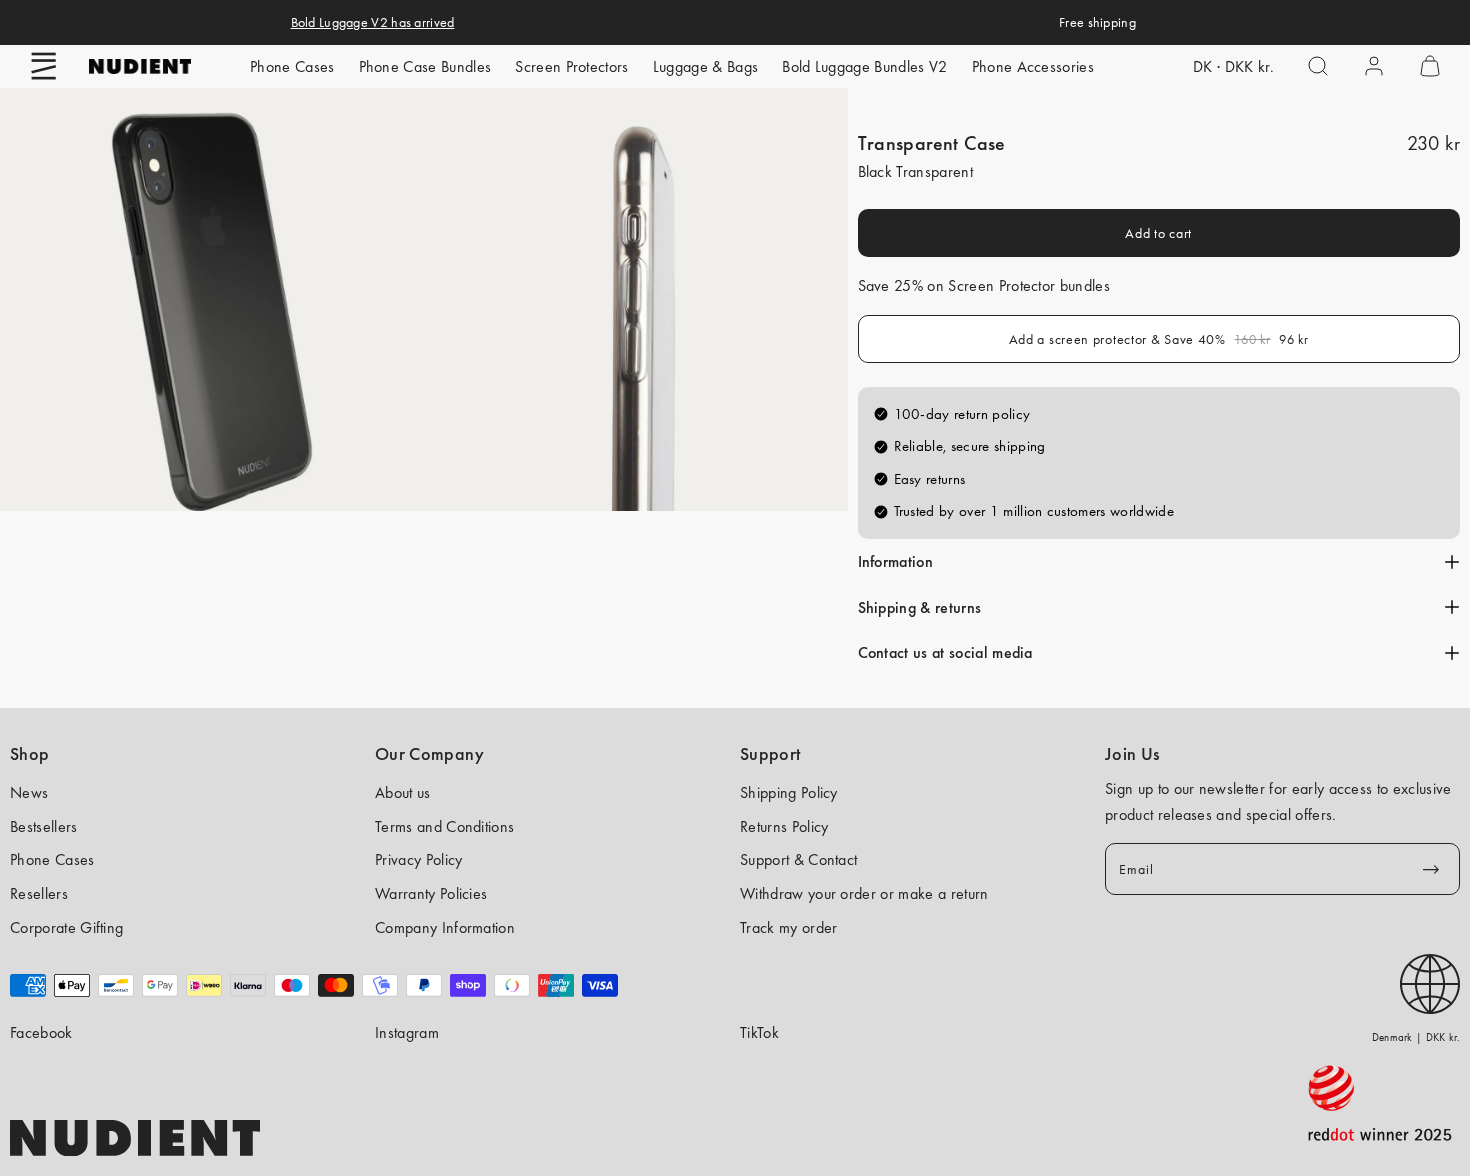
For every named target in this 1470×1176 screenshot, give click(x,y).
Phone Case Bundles (425, 66)
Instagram (407, 1032)
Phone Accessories (1033, 66)
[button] (44, 66)
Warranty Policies (431, 893)
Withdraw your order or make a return (864, 893)
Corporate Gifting (66, 927)
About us (403, 792)
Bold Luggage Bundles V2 (864, 66)
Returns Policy (784, 826)
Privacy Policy (418, 859)
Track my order (788, 927)
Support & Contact (798, 859)
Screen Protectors (571, 66)
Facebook (41, 1032)
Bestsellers (44, 826)
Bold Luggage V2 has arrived (373, 22)
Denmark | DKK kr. (1416, 1037)
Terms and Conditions (444, 826)
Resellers (39, 893)
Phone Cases (292, 66)
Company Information (445, 927)
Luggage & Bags (705, 66)
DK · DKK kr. (1233, 66)
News (29, 792)
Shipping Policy (789, 792)
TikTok (759, 1032)
